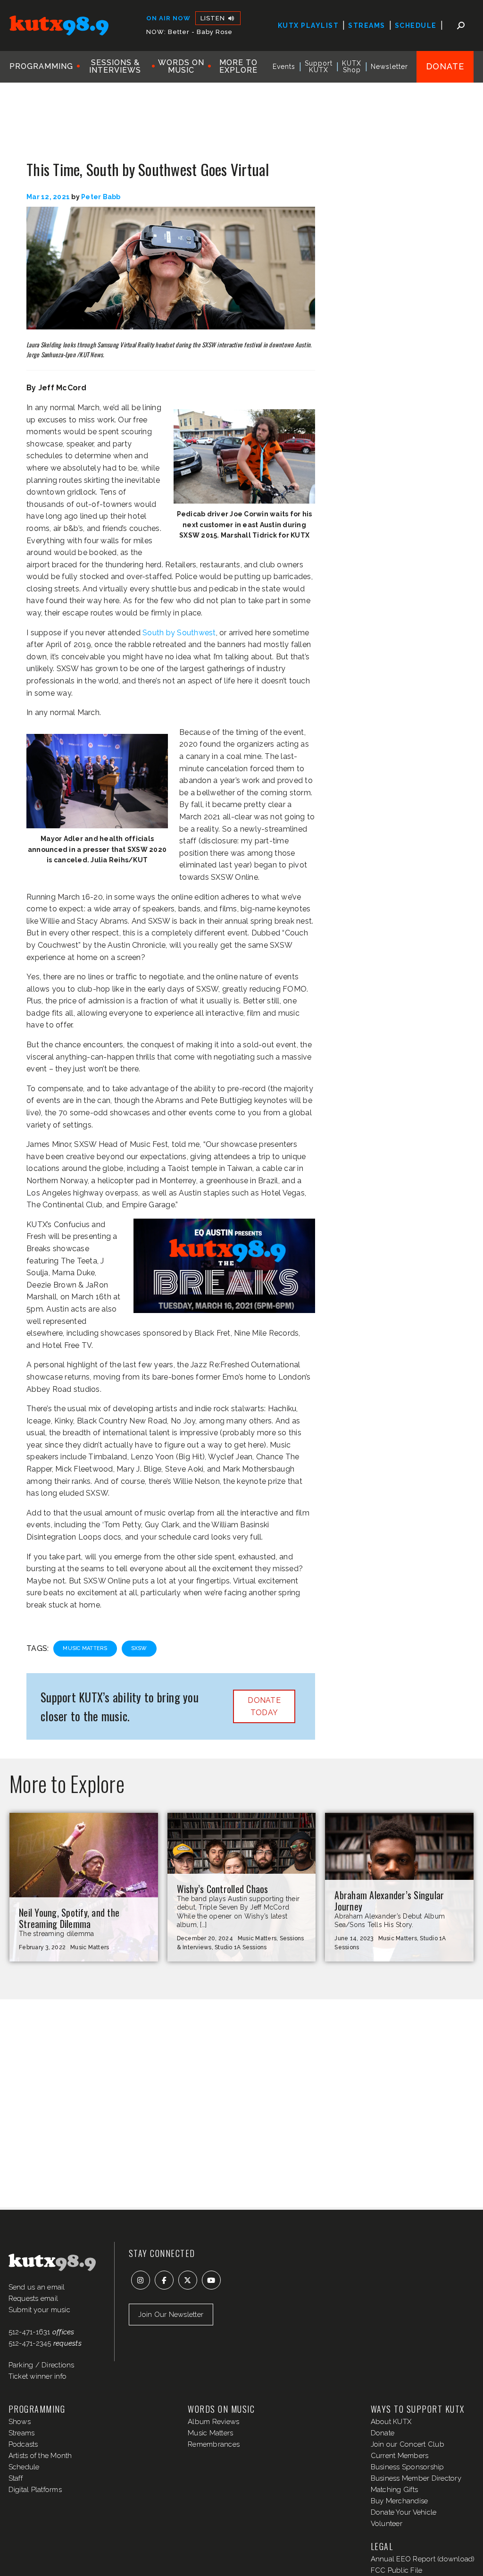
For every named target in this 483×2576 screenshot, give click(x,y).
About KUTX (391, 2422)
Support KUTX (319, 67)
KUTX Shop (352, 67)
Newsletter (389, 67)
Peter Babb (101, 197)
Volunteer (387, 2524)
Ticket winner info (38, 2376)
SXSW (139, 1648)
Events (284, 67)
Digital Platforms (35, 2490)
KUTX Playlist (308, 25)
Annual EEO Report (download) (423, 2559)
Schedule (416, 25)
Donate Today (264, 1706)
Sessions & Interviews (115, 66)
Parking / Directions (42, 2365)
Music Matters (85, 1648)
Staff (16, 2478)
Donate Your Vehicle (404, 2512)
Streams (367, 25)
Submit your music (39, 2310)
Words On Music (181, 66)
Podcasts (23, 2444)
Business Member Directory (416, 2478)
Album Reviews (213, 2422)
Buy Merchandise (400, 2501)
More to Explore (238, 66)
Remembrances (214, 2444)
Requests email (33, 2298)
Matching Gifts (395, 2490)
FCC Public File (397, 2570)
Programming (41, 66)
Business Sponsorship (408, 2467)
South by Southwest (179, 633)
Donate (445, 66)
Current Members (400, 2456)
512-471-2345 (30, 2343)
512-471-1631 (29, 2332)
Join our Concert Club (408, 2444)
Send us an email (37, 2287)
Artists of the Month (40, 2456)
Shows (20, 2422)
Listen (214, 18)
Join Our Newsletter (171, 2315)
